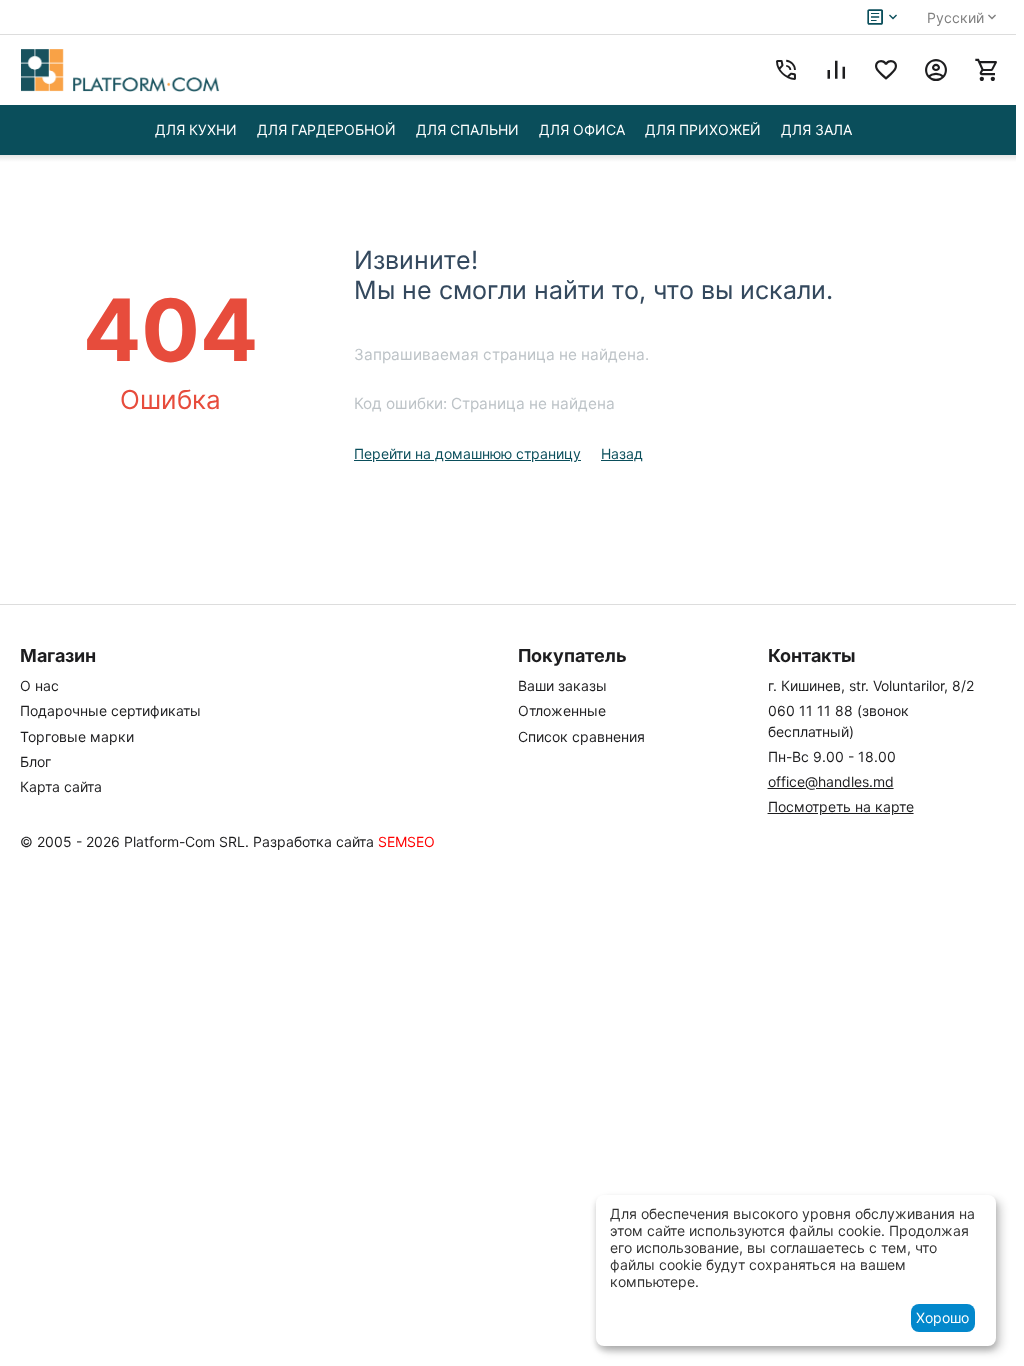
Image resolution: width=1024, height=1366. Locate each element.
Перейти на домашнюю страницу (467, 453)
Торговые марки (77, 736)
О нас (39, 685)
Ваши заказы (562, 685)
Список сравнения (581, 736)
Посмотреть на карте (841, 806)
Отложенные (562, 710)
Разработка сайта (313, 841)
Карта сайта (61, 786)
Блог (35, 761)
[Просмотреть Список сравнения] (836, 70)
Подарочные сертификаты (110, 710)
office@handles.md (831, 781)
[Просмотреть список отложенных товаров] (886, 70)
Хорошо (942, 1317)
